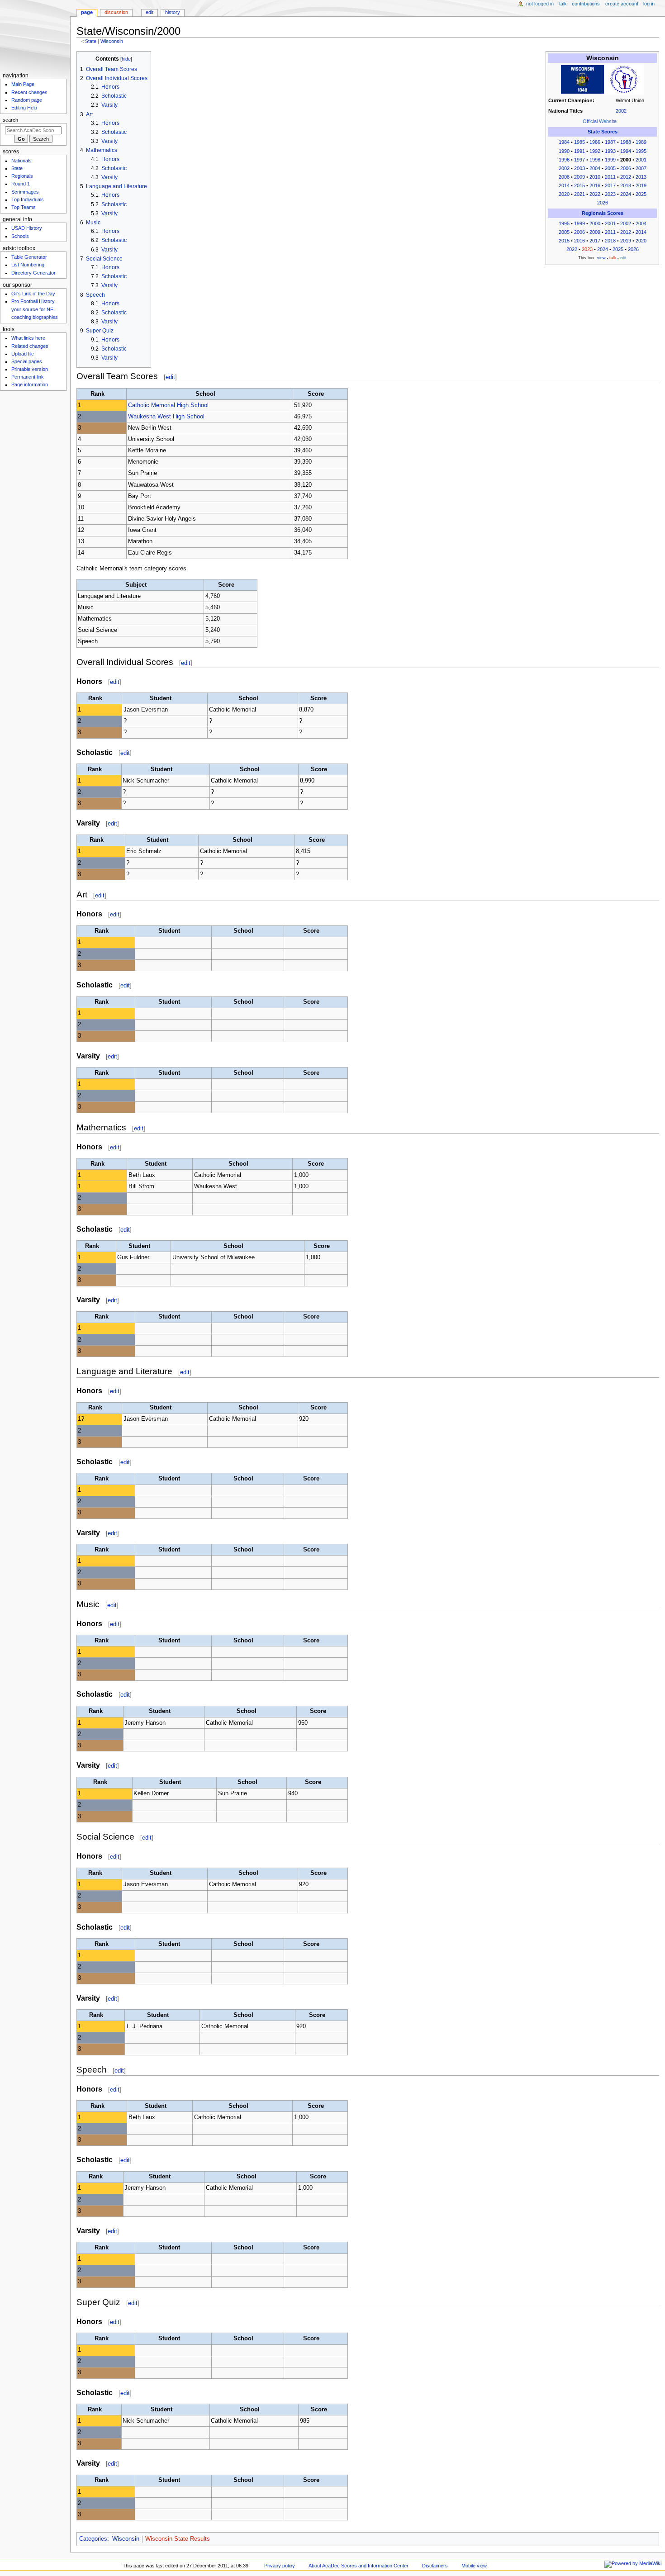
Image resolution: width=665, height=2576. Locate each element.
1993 (610, 151)
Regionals (22, 176)
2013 (641, 177)
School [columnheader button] (205, 394)
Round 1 (21, 184)
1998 (595, 160)
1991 (579, 151)
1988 (626, 142)
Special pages (27, 361)
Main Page (23, 84)
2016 (595, 185)
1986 (595, 142)
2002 (621, 111)
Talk (563, 4)
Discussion (116, 12)
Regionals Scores (603, 213)
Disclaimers (435, 2566)
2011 (610, 177)
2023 (610, 194)
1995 (641, 151)
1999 (610, 160)
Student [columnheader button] (161, 698)
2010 (595, 177)
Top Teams (24, 207)
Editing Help (24, 108)
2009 (579, 177)
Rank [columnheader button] (97, 394)
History (173, 12)
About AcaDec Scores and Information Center (359, 2566)
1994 (626, 151)
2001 (641, 160)
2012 (626, 177)
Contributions (586, 4)
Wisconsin (112, 41)
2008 (564, 177)
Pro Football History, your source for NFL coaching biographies (35, 309)
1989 (641, 142)
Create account (622, 4)
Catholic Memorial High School (168, 405)
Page (87, 12)
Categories (93, 2539)
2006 (626, 168)
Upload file (23, 354)
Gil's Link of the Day (33, 294)
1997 (579, 160)
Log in (649, 4)
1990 (564, 151)
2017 (610, 185)
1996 (564, 160)
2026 (603, 203)
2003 (579, 168)
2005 (610, 168)
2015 (579, 185)
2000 (595, 223)
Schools (20, 236)
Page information (30, 384)
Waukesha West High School (166, 417)
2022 (595, 194)
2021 (579, 194)
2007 (641, 168)
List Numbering (28, 265)
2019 (641, 185)
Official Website (600, 121)
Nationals (21, 161)
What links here (28, 338)
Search (10, 120)
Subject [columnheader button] (136, 585)
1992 (595, 151)
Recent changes (29, 92)
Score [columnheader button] (316, 394)
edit (170, 377)
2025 (641, 194)
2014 (564, 185)
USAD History (27, 228)
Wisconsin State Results (178, 2539)
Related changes (30, 346)
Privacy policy (280, 2566)
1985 (579, 142)
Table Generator (29, 257)
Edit (150, 12)
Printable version (30, 369)
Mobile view (474, 2566)
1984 (564, 142)
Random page (27, 100)
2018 (626, 185)
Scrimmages (25, 192)
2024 (626, 194)
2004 (595, 168)
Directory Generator (33, 273)
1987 (610, 142)
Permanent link (28, 377)
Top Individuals (28, 199)
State (91, 41)
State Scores (603, 132)
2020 (564, 194)
